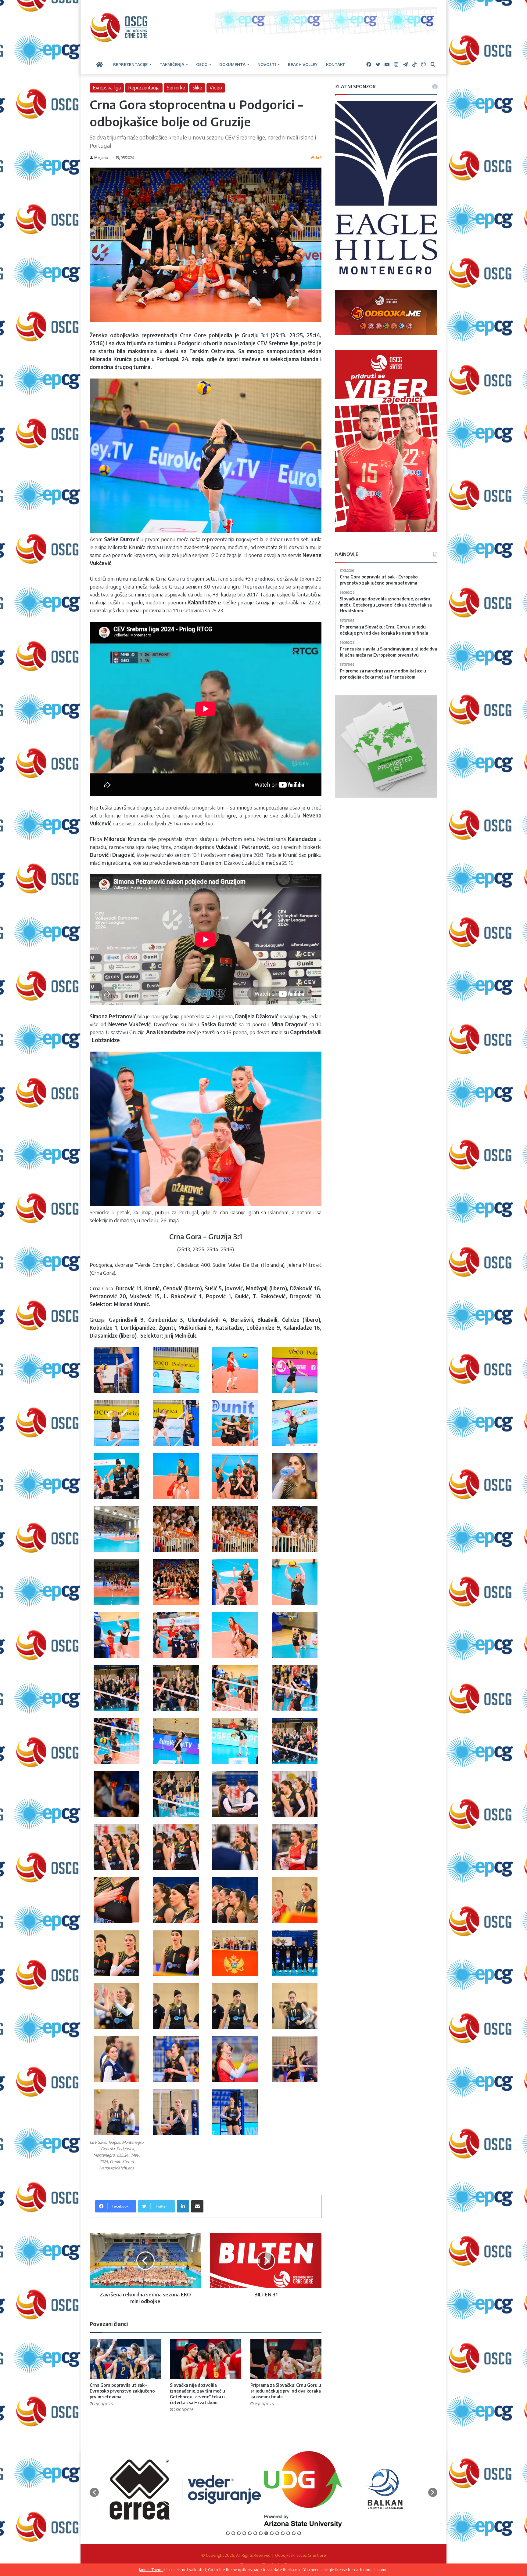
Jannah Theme (151, 2570)
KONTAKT (336, 64)
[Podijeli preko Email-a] (197, 2206)
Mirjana (101, 158)
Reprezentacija (144, 88)
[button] (94, 2492)
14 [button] (299, 2533)
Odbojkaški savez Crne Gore (300, 2555)
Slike (197, 88)
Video (216, 88)
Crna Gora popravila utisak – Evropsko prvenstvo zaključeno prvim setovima (122, 2391)
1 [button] (228, 2533)
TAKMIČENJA (172, 64)
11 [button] (283, 2533)
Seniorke (176, 88)
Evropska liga (107, 88)
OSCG (202, 64)
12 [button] (288, 2533)
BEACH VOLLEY (303, 64)
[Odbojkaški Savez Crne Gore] (119, 27)
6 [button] (255, 2533)
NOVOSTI (267, 64)
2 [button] (233, 2533)
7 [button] (261, 2533)
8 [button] (266, 2533)
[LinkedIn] (183, 2206)
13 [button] (294, 2533)
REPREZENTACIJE (130, 64)
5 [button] (250, 2533)
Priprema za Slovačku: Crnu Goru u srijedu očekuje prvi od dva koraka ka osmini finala (286, 2391)
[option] (140, 2489)
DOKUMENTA (232, 64)
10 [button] (277, 2533)
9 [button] (272, 2533)
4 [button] (244, 2533)
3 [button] (239, 2533)
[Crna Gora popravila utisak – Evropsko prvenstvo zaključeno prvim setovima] (125, 2359)
